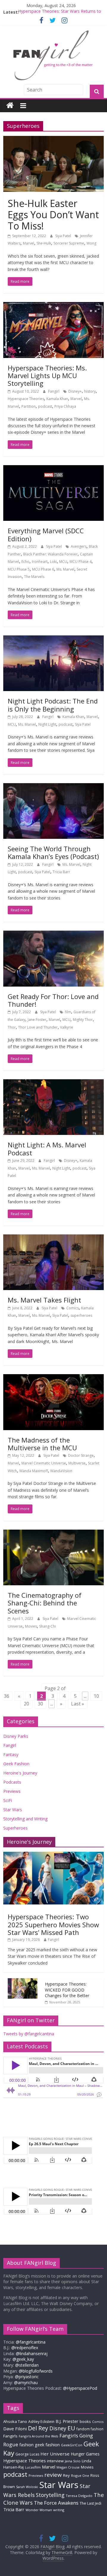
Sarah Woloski (27, 2487)
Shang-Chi (48, 1626)
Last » (78, 1704)
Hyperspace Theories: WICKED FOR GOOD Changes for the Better (67, 1990)
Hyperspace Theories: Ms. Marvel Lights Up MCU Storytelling (47, 376)
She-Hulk (44, 243)
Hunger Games (85, 2454)
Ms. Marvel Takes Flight (44, 1300)
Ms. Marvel (65, 569)
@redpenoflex (25, 2348)
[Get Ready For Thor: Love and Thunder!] (53, 934)
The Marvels (34, 577)
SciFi (8, 1800)
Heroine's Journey (20, 1773)
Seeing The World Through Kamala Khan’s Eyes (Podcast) (53, 852)
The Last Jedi (91, 2503)
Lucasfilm (33, 2467)
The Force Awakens (56, 2503)
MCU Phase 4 (81, 562)
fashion (26, 2445)
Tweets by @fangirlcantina (29, 2034)
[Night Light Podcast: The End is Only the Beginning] (53, 639)
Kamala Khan (57, 399)
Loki (53, 562)
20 (26, 1704)
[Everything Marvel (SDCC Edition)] (53, 469)
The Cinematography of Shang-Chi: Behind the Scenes (45, 1603)
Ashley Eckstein (41, 2422)
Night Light (47, 724)
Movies (31, 1626)
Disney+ (75, 391)
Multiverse (77, 1463)
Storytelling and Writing (25, 1819)
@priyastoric (27, 2377)
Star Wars (13, 1810)
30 (40, 1704)
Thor (12, 1027)
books (85, 2421)
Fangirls (10, 2436)
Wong (91, 243)
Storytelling (50, 2495)
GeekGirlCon (72, 2445)
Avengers (79, 546)
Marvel (29, 243)
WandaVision (61, 1471)
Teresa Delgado (79, 2496)
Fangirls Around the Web (38, 2436)
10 (96, 1696)
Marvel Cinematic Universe (44, 1463)
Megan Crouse (68, 2467)
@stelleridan (27, 2365)
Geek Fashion (16, 1764)
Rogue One (80, 2475)
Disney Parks (16, 1736)
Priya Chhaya (65, 406)
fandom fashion (90, 2429)
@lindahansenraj (32, 2353)
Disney (58, 2428)
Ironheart (40, 562)
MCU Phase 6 (43, 569)
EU (71, 2428)
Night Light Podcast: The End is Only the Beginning (53, 705)
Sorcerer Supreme (69, 243)
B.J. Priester (67, 2421)
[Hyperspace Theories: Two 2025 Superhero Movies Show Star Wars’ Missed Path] (53, 1855)
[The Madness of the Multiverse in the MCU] (53, 1378)
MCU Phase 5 (19, 569)
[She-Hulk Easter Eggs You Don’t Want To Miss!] (53, 139)
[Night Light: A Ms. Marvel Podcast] (53, 1083)
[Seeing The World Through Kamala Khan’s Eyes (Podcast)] (53, 787)
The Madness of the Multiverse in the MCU (42, 1444)
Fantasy (11, 1754)
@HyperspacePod (80, 2388)
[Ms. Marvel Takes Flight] (53, 1238)
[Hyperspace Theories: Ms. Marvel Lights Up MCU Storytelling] (53, 306)
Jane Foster (37, 1020)
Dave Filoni (15, 2429)
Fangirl (54, 391)
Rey (66, 2475)
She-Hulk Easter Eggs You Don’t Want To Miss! (53, 215)
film (68, 1012)
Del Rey (38, 2428)
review (53, 2475)
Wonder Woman (39, 2510)
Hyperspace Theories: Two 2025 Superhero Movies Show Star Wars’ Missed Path (53, 1924)
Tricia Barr (61, 872)
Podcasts (12, 1782)
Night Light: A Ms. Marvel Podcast (47, 1149)
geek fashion (47, 2445)
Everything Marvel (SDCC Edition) (46, 534)
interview (55, 2461)
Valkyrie (67, 1027)
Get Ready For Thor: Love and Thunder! (53, 1000)
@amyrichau (26, 2383)
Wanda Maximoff (34, 1471)
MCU (63, 562)
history (90, 391)
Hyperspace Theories (26, 399)
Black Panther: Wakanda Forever (50, 554)
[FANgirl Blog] (10, 106)
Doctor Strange (81, 1455)
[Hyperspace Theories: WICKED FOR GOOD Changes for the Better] (23, 1981)
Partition (29, 406)
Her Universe (55, 2454)
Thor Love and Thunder (38, 1027)
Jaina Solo (73, 2461)
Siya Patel (64, 236)
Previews (12, 1791)
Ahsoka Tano (15, 2421)
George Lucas (27, 2454)
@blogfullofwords (36, 2371)
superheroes (81, 1315)
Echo (25, 562)
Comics (73, 1308)
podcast (45, 406)
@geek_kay (23, 2359)
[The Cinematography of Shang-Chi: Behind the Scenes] (53, 1533)
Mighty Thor (83, 1020)
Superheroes (15, 1828)
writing (59, 2510)
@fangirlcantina (31, 2342)
